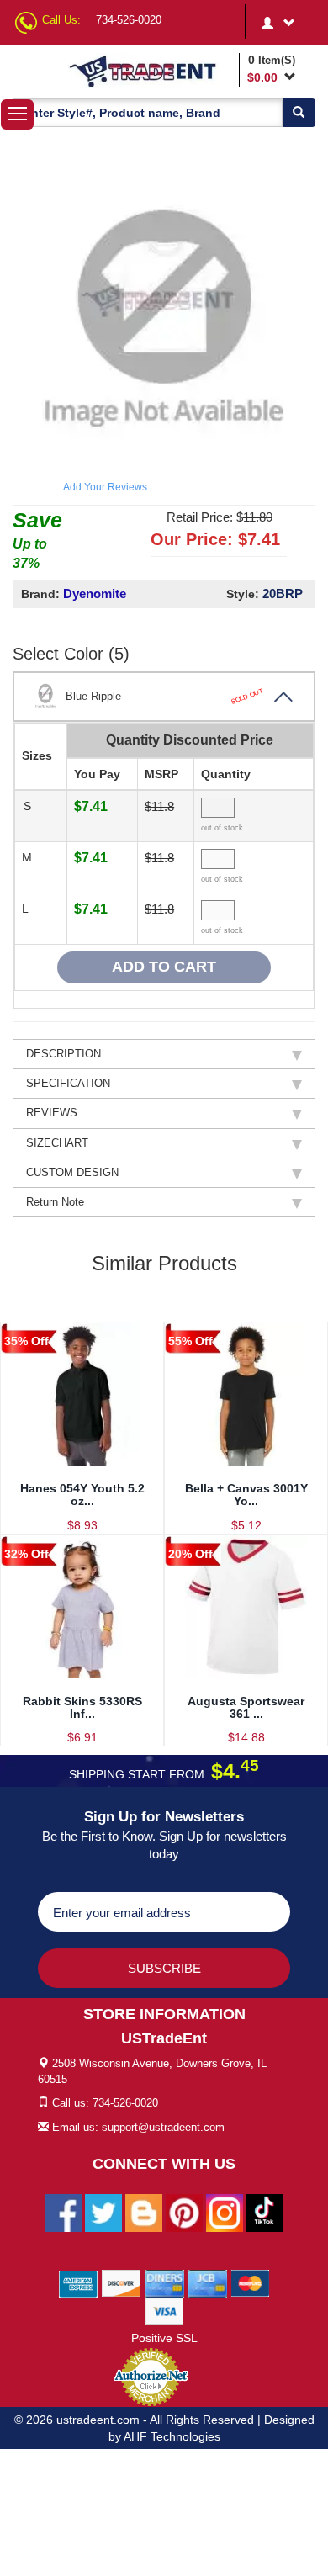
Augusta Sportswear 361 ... (246, 1707)
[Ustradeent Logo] (151, 71)
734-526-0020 (129, 20)
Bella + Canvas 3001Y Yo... (246, 1495)
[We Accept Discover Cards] (122, 2282)
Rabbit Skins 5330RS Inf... (82, 1707)
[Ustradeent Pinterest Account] (184, 2212)
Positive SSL (164, 2338)
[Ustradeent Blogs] (144, 2212)
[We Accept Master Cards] (250, 2282)
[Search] (299, 113)
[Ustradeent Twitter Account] (103, 2212)
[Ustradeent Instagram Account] (225, 2212)
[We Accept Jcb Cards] (207, 2282)
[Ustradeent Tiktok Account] (265, 2212)
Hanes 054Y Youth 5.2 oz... (82, 1495)
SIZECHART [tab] (57, 1143)
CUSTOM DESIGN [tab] (72, 1172)
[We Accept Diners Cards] (164, 2282)
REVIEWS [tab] (52, 1113)
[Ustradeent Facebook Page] (63, 2212)
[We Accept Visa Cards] (164, 2310)
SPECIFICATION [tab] (68, 1083)
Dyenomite (95, 594)
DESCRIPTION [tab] (63, 1054)
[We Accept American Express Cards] (79, 2282)
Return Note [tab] (55, 1202)
